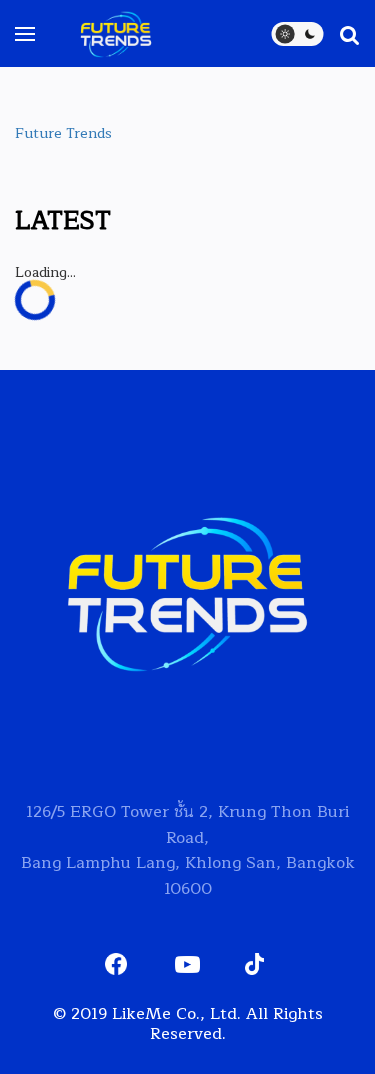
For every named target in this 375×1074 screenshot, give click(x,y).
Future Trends (63, 133)
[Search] (340, 34)
